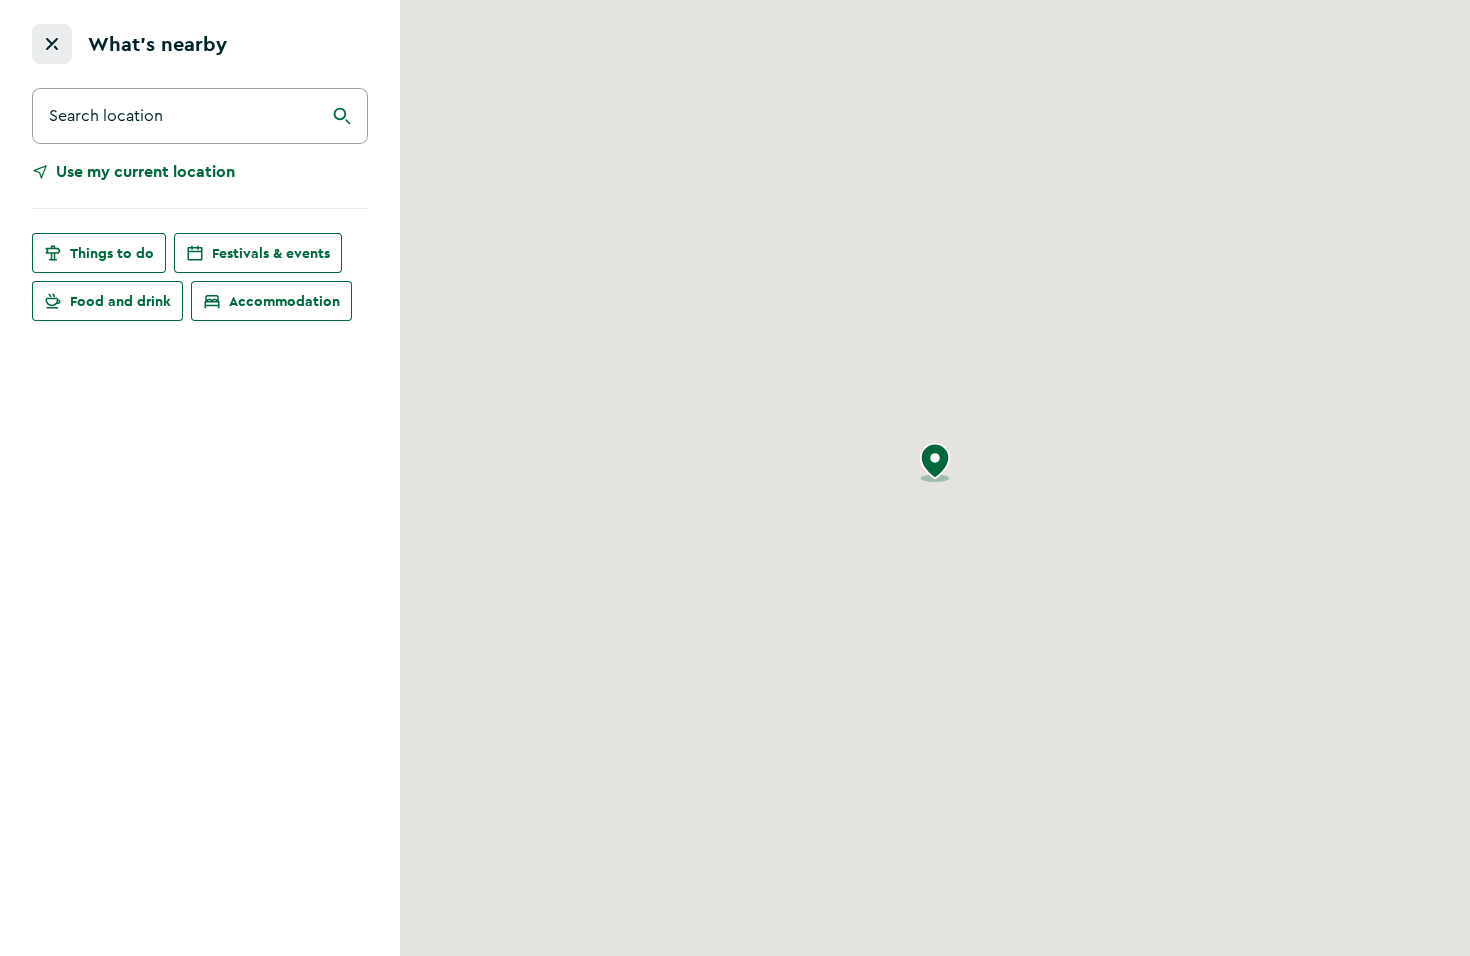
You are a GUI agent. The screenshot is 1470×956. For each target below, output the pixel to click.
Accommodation (284, 301)
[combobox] (200, 116)
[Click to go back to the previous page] (52, 44)
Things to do (112, 253)
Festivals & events (271, 253)
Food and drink (120, 301)
